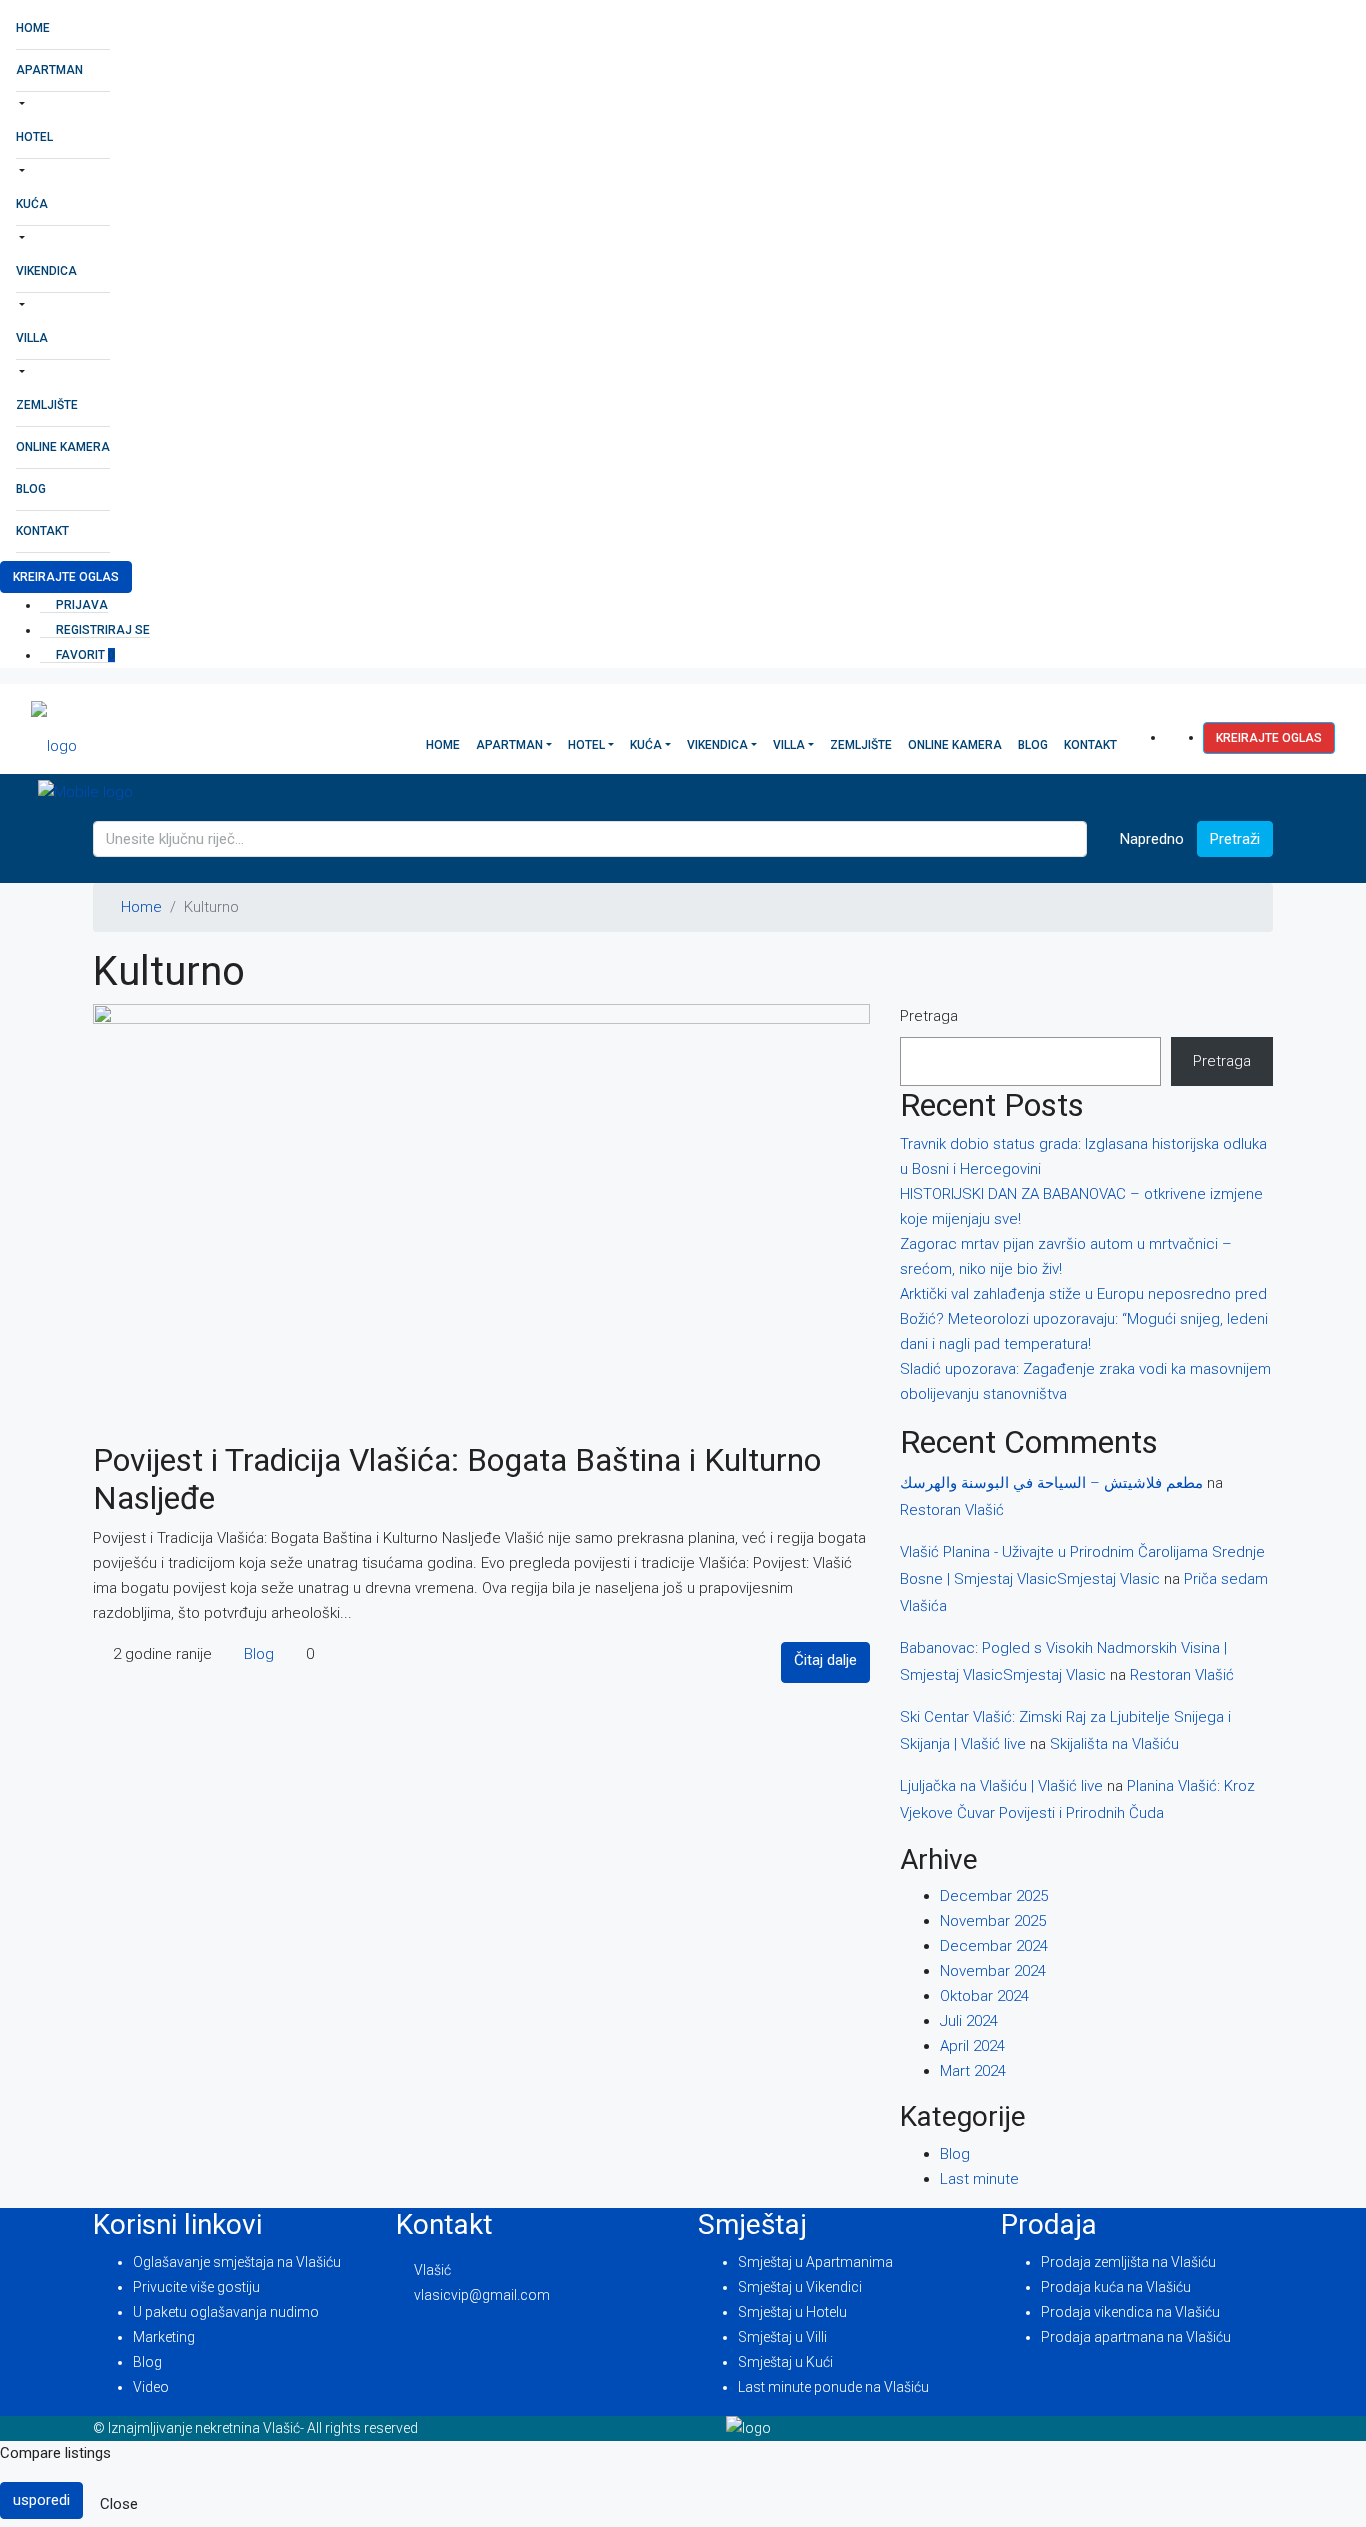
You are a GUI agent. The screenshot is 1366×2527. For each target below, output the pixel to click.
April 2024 (972, 2046)
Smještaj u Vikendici (800, 2287)
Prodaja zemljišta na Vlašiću (1128, 2262)
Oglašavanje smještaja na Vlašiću (237, 2262)
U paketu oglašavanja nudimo (226, 2312)
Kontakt (42, 531)
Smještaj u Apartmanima (815, 2262)
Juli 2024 (969, 2021)
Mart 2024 (973, 2071)
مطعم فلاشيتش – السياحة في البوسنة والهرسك (1051, 1483)
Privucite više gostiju (196, 2287)
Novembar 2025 (993, 1921)
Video (151, 2387)
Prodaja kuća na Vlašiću (1116, 2287)
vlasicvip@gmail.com (482, 2295)
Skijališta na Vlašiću (1114, 1744)
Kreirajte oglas (66, 577)
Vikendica (46, 271)
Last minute (979, 2179)
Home (33, 28)
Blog (31, 489)
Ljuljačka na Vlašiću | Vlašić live (1001, 1786)
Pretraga (929, 1016)
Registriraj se (101, 630)
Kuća (32, 204)
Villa (32, 338)
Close (119, 2504)
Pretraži (1235, 839)
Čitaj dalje (825, 1660)
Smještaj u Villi (782, 2337)
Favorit (84, 655)
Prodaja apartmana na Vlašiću (1136, 2337)
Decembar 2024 (994, 1946)
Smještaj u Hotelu (792, 2312)
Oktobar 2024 (984, 1996)
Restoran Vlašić (952, 1510)
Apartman (49, 70)
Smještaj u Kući (785, 2362)
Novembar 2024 (993, 1971)
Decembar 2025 (994, 1896)
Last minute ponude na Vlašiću (833, 2387)
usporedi (41, 2500)
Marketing (164, 2337)
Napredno (1150, 839)
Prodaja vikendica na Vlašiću (1130, 2312)
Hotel (34, 137)
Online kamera (63, 447)
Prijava (80, 605)
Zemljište (47, 405)
